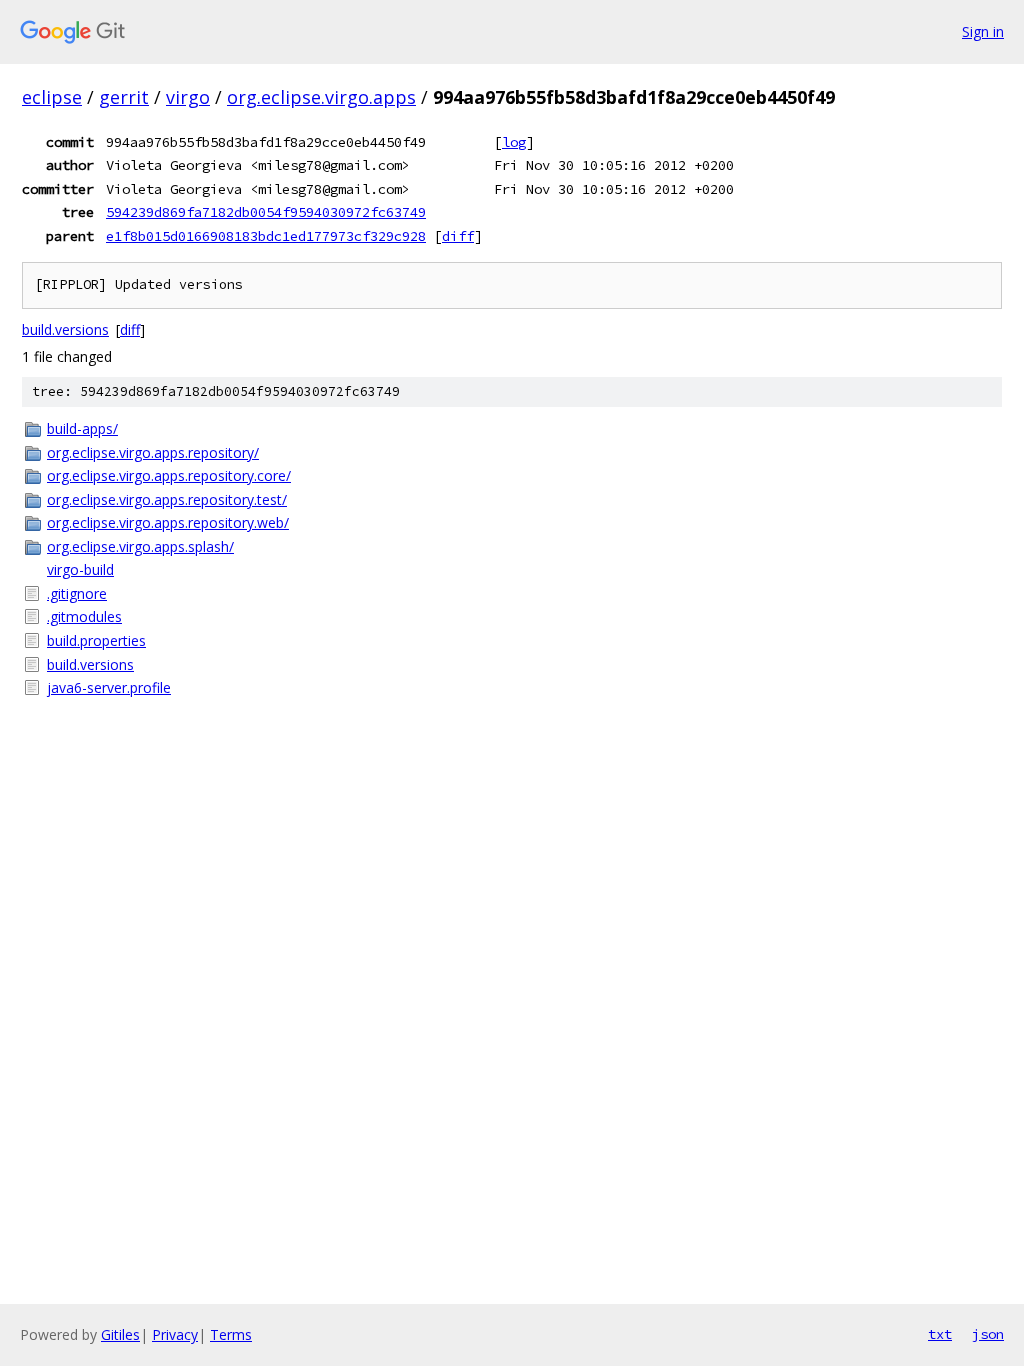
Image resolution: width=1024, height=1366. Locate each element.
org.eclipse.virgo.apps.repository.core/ (169, 475)
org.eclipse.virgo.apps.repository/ (153, 452)
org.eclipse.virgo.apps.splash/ (140, 546)
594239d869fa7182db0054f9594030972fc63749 (266, 212)
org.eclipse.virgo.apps (321, 97)
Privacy (175, 1334)
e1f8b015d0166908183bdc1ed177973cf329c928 (266, 236)
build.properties (96, 640)
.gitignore (77, 593)
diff (458, 236)
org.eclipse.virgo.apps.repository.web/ (168, 522)
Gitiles (120, 1334)
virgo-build (80, 569)
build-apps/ (82, 428)
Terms (231, 1334)
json (988, 1334)
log (514, 142)
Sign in (983, 31)
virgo (188, 97)
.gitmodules (84, 616)
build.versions (65, 329)
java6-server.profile (109, 687)
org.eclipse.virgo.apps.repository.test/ (167, 499)
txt (940, 1334)
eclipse (52, 97)
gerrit (124, 97)
